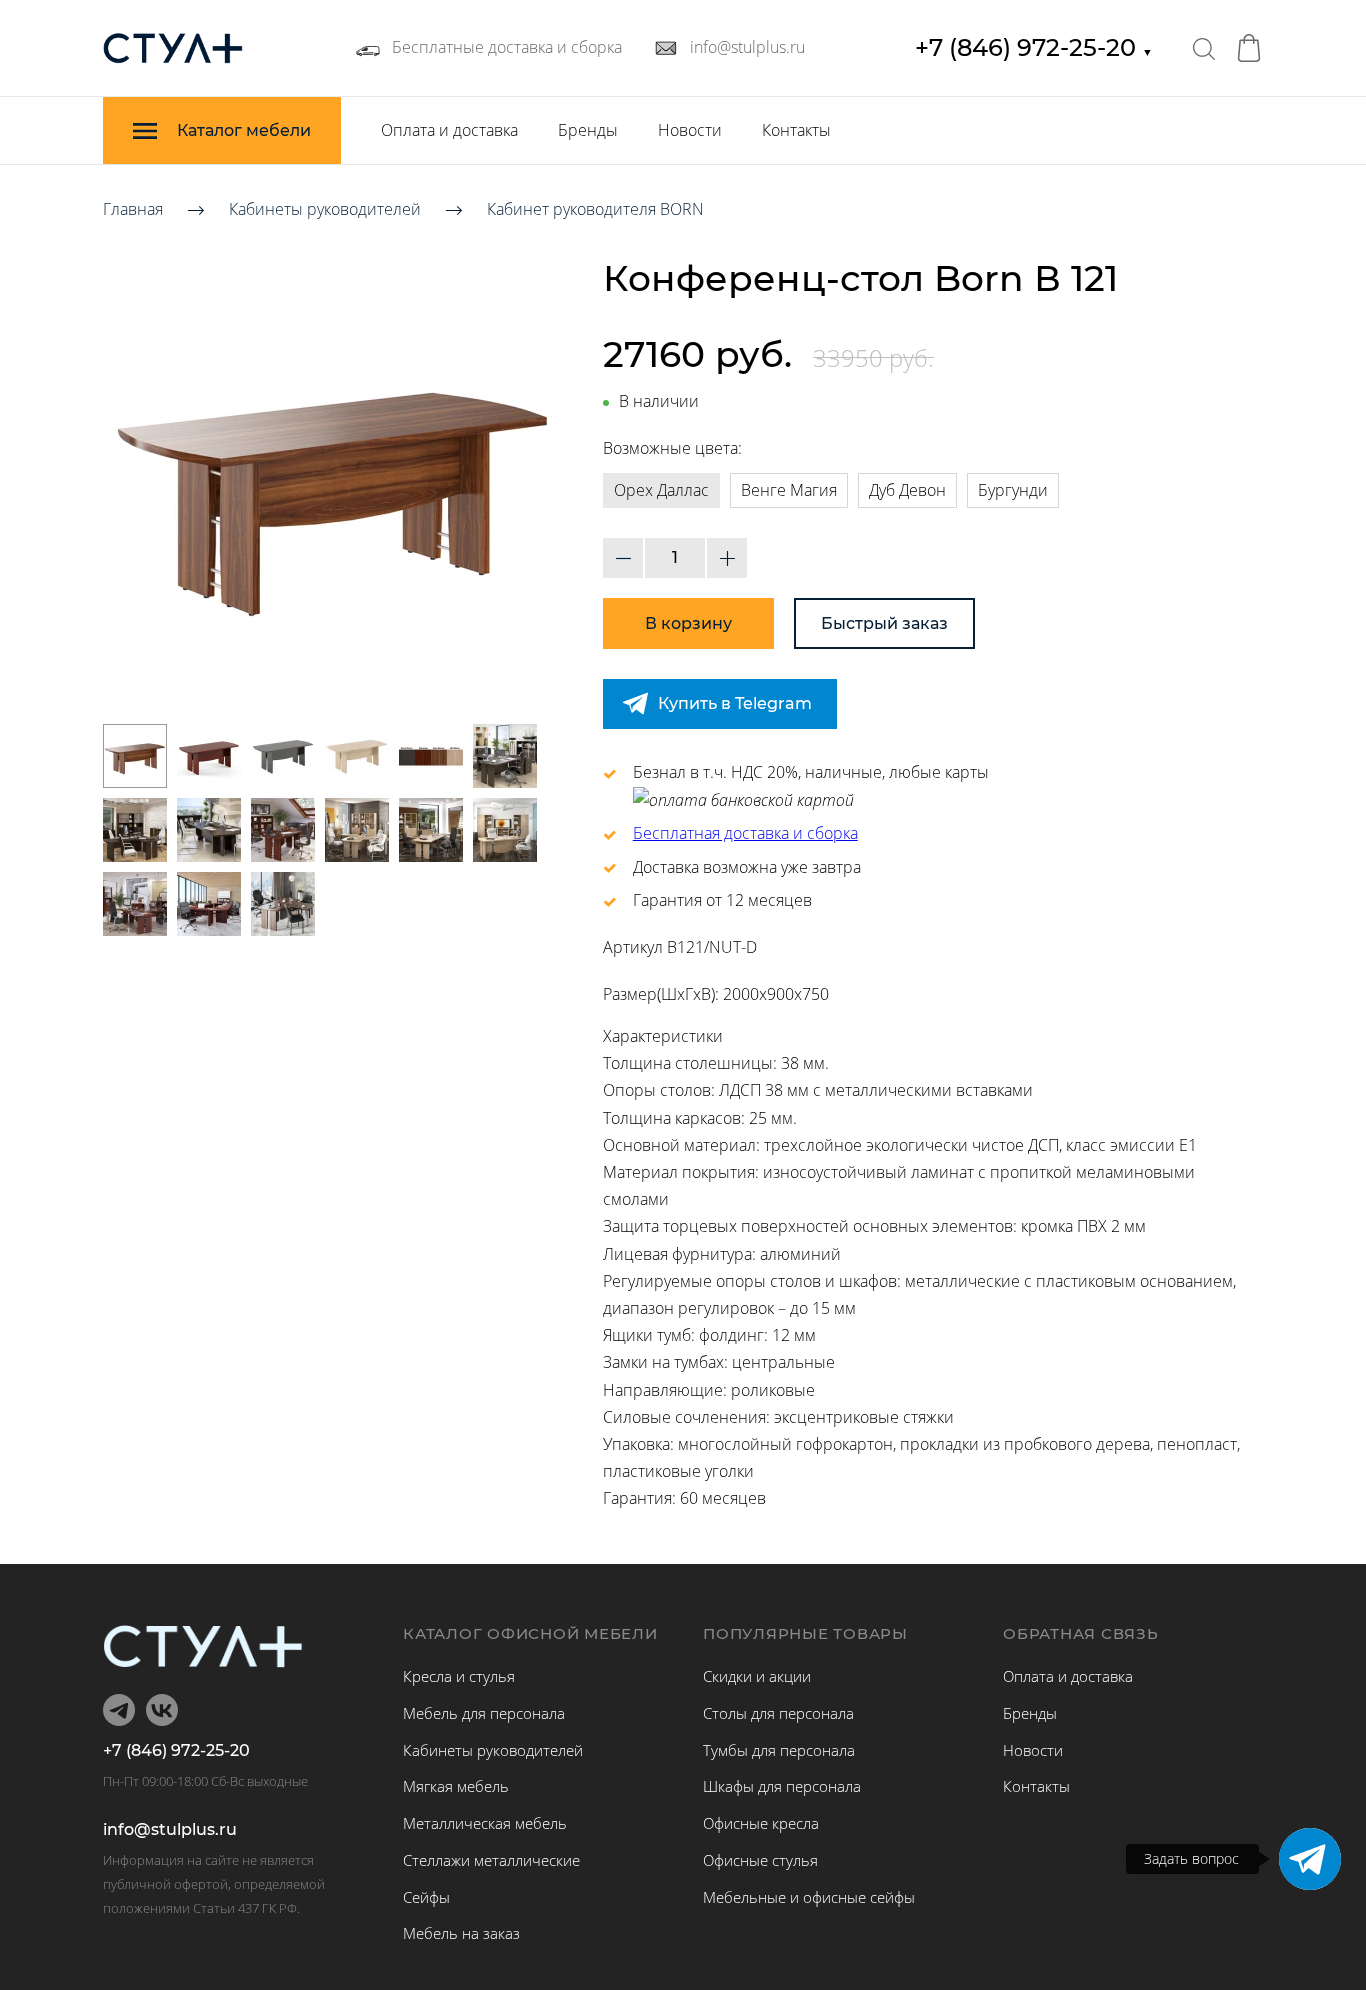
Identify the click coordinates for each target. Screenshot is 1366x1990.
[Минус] (623, 558)
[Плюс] (727, 558)
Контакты (796, 130)
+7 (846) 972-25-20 (1034, 47)
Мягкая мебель (456, 1786)
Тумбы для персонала (779, 1750)
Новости (690, 130)
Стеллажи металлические (491, 1860)
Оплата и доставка (449, 130)
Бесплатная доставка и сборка (745, 833)
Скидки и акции (757, 1676)
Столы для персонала (778, 1713)
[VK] (162, 1710)
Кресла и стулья (459, 1676)
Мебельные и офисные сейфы (809, 1897)
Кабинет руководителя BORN (595, 209)
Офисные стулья (760, 1860)
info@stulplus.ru (170, 1830)
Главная (133, 209)
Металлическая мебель (485, 1823)
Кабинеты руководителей (325, 209)
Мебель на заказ (461, 1933)
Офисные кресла (761, 1823)
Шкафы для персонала (782, 1786)
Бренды (588, 130)
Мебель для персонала (484, 1713)
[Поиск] (1204, 48)
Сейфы (426, 1897)
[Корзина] (1249, 48)
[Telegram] (1310, 1859)
